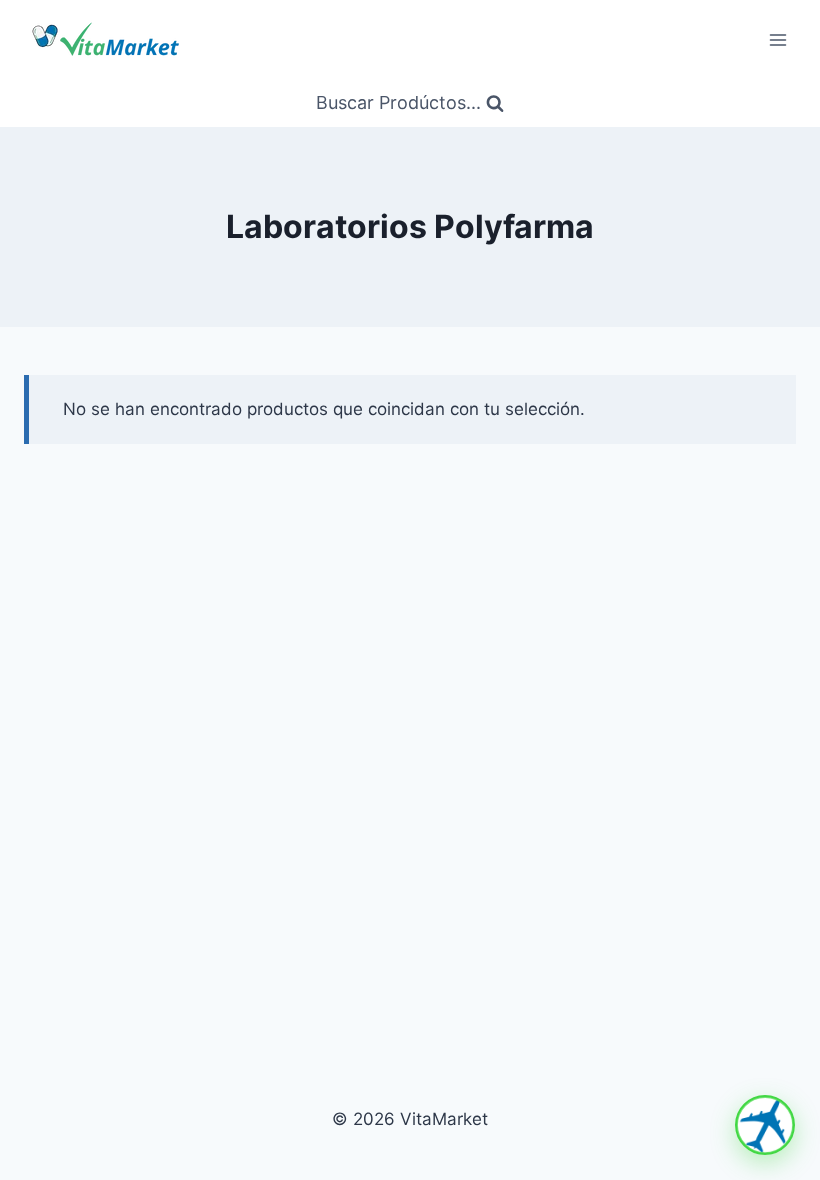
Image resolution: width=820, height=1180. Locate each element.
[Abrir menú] (777, 39)
